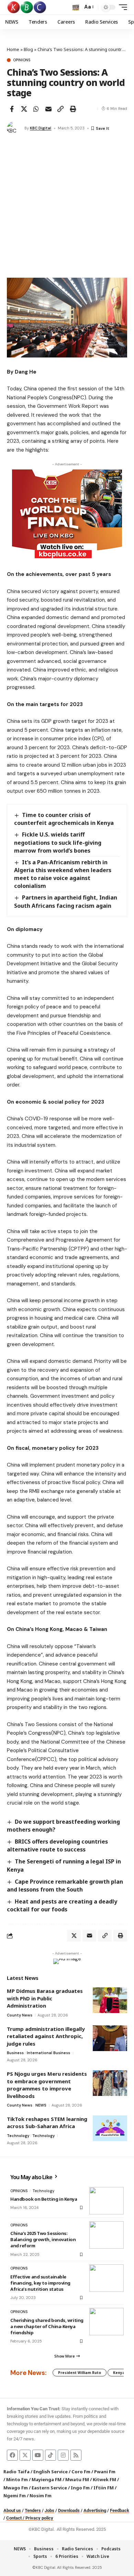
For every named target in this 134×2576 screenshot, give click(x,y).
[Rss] (76, 2455)
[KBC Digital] (27, 7)
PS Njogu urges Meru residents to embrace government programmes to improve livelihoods (47, 2085)
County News (20, 2015)
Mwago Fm (16, 2488)
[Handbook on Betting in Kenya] (107, 2201)
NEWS (41, 2105)
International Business (48, 2053)
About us (12, 2510)
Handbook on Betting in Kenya (44, 2199)
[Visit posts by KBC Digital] (14, 128)
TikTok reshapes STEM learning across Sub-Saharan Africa (47, 2123)
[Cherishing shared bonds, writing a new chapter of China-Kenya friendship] (107, 2322)
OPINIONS (22, 60)
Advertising (95, 2510)
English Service (51, 2472)
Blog (28, 49)
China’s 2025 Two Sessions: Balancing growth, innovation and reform (43, 2239)
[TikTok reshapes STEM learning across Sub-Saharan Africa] (110, 2128)
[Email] (48, 109)
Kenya (119, 2373)
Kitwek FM (104, 2479)
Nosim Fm (40, 2496)
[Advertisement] (67, 208)
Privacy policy (39, 2518)
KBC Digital (41, 128)
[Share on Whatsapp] (36, 109)
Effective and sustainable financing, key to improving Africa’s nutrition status (40, 2283)
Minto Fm (17, 2479)
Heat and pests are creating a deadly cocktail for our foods (62, 1905)
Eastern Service (49, 2488)
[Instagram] (63, 2455)
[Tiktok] (51, 2455)
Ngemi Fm (15, 2496)
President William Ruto (80, 2373)
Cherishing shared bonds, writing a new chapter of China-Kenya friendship (47, 2326)
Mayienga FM (47, 2479)
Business (15, 2053)
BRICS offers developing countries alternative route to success (57, 1845)
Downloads (69, 2510)
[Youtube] (38, 2455)
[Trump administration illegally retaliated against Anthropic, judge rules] (110, 2038)
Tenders (33, 2510)
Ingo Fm (80, 2488)
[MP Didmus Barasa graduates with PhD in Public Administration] (110, 2000)
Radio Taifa (16, 2472)
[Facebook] (12, 2455)
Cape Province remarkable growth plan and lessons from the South (65, 1886)
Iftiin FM (104, 2488)
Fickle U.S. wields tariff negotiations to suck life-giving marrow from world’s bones (58, 842)
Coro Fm (81, 2472)
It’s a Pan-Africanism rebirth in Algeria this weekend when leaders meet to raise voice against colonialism (63, 874)
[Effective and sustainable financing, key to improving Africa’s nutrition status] (107, 2278)
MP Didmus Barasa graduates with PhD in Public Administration (45, 1998)
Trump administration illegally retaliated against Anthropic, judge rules (46, 2036)
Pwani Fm (105, 2472)
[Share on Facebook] (12, 109)
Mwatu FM (77, 2479)
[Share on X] (24, 109)
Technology (18, 2136)
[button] (76, 7)
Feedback (120, 2510)
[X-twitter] (25, 2455)
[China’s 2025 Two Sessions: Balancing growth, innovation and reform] (107, 2235)
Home (13, 49)
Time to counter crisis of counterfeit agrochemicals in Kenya (64, 819)
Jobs (49, 2510)
